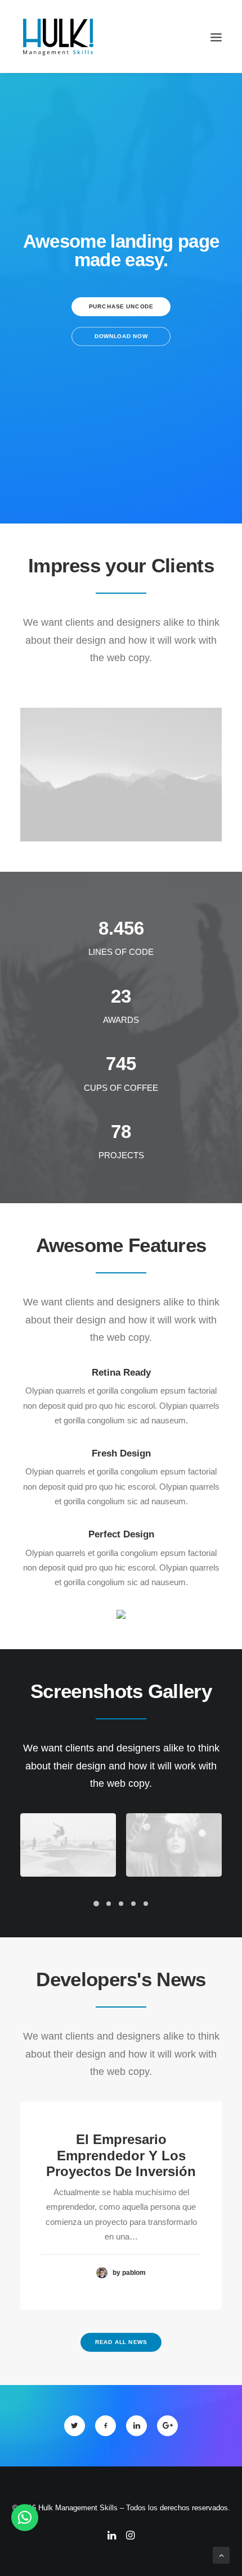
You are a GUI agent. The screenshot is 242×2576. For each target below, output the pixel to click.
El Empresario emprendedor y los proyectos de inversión (121, 2156)
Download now (121, 337)
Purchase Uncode (121, 307)
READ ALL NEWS (121, 2343)
